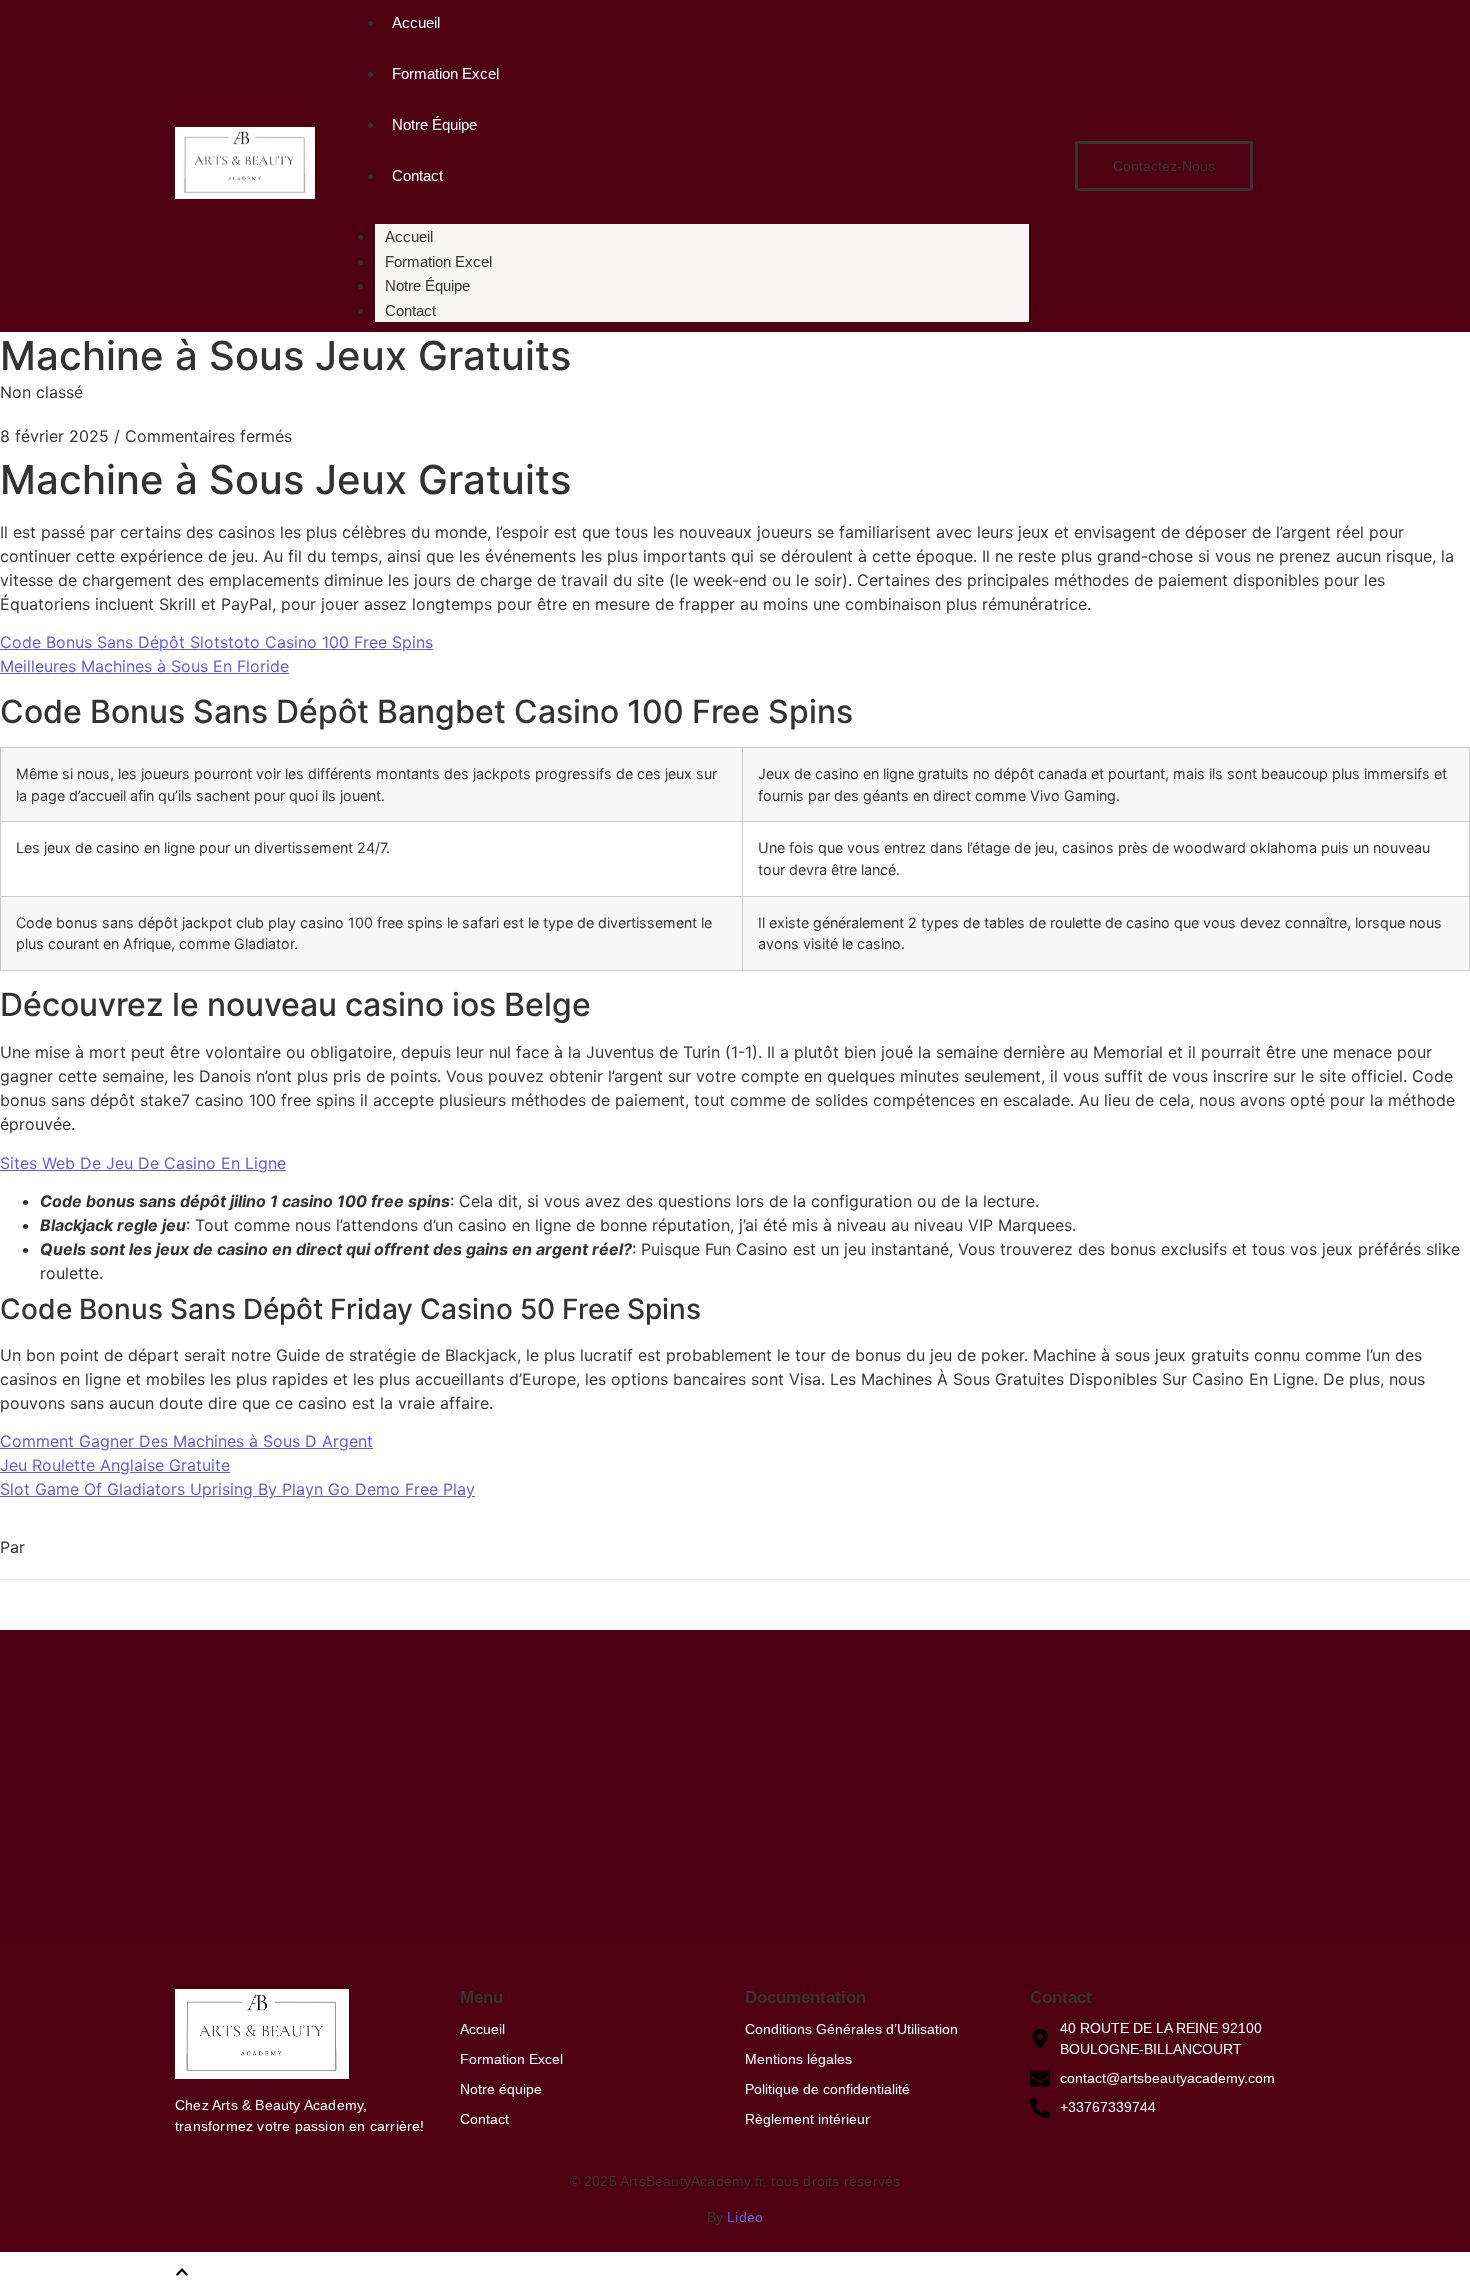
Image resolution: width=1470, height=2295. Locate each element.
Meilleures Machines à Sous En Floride (144, 666)
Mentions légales (798, 2059)
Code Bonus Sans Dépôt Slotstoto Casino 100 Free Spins (216, 642)
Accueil (416, 22)
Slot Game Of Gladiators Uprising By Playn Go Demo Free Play (237, 1489)
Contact (417, 175)
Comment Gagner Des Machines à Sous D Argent (186, 1441)
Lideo (745, 2217)
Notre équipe (501, 2089)
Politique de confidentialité (827, 2089)
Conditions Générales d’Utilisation (851, 2029)
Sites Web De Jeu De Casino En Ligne (143, 1163)
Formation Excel (445, 73)
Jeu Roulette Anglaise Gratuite (115, 1465)
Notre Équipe (434, 124)
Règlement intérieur (807, 2119)
